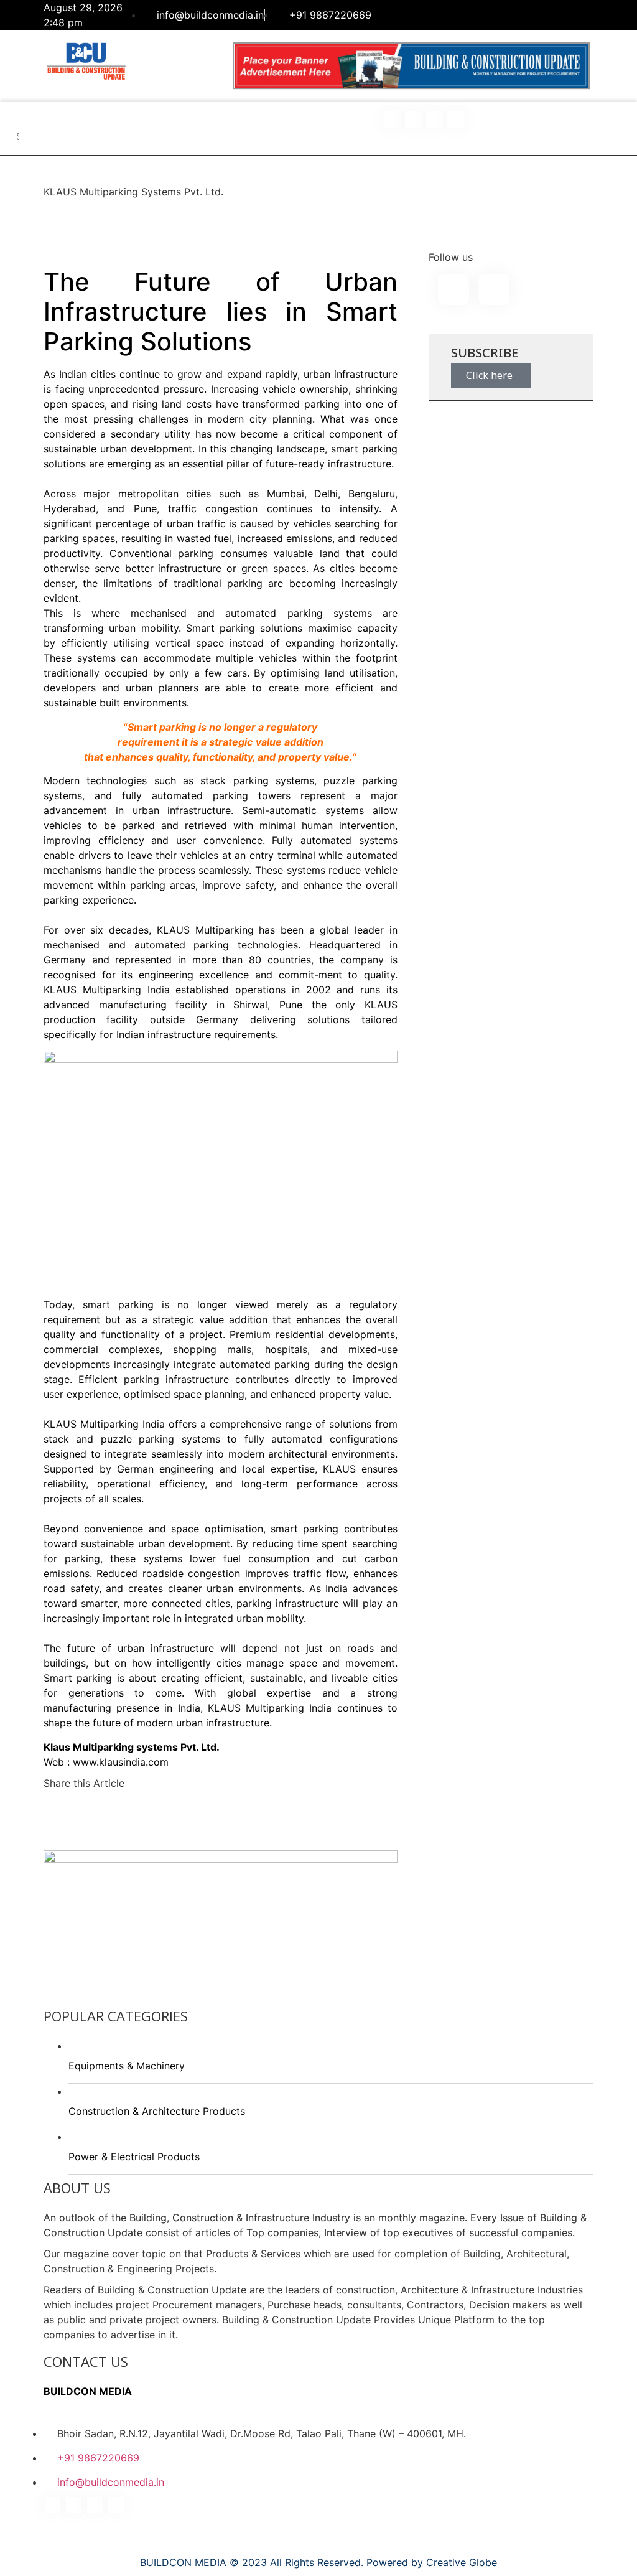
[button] (19, 116)
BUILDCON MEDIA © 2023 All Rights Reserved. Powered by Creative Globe (318, 2562)
